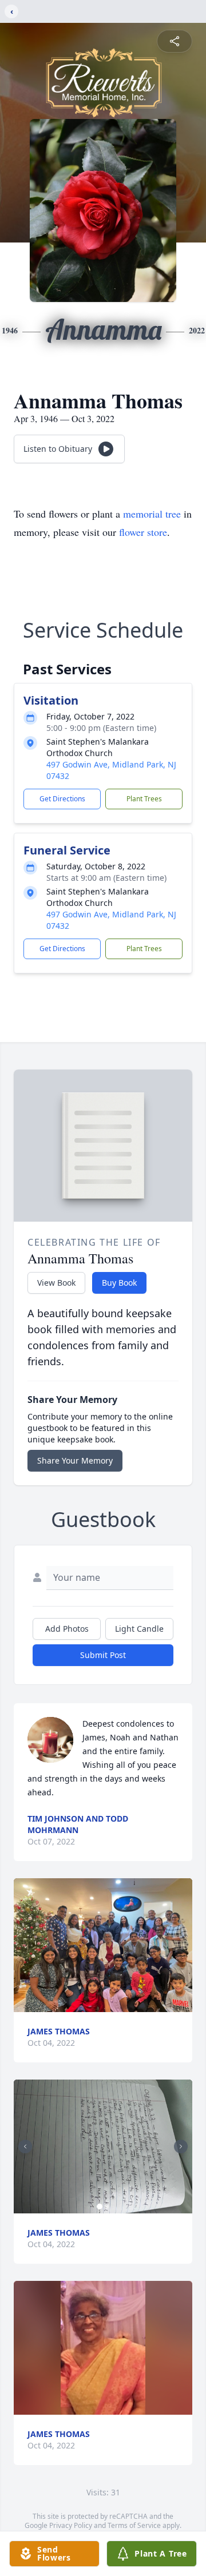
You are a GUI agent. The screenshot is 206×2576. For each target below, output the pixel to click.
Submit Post (103, 1655)
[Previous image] (25, 2146)
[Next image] (181, 2146)
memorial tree (152, 514)
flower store (143, 532)
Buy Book (119, 1283)
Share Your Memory (75, 1460)
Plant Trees (144, 799)
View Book (56, 1283)
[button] (103, 1945)
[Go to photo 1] (100, 2207)
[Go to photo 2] (106, 2207)
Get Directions (62, 799)
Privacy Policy (71, 2525)
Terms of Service (134, 2525)
